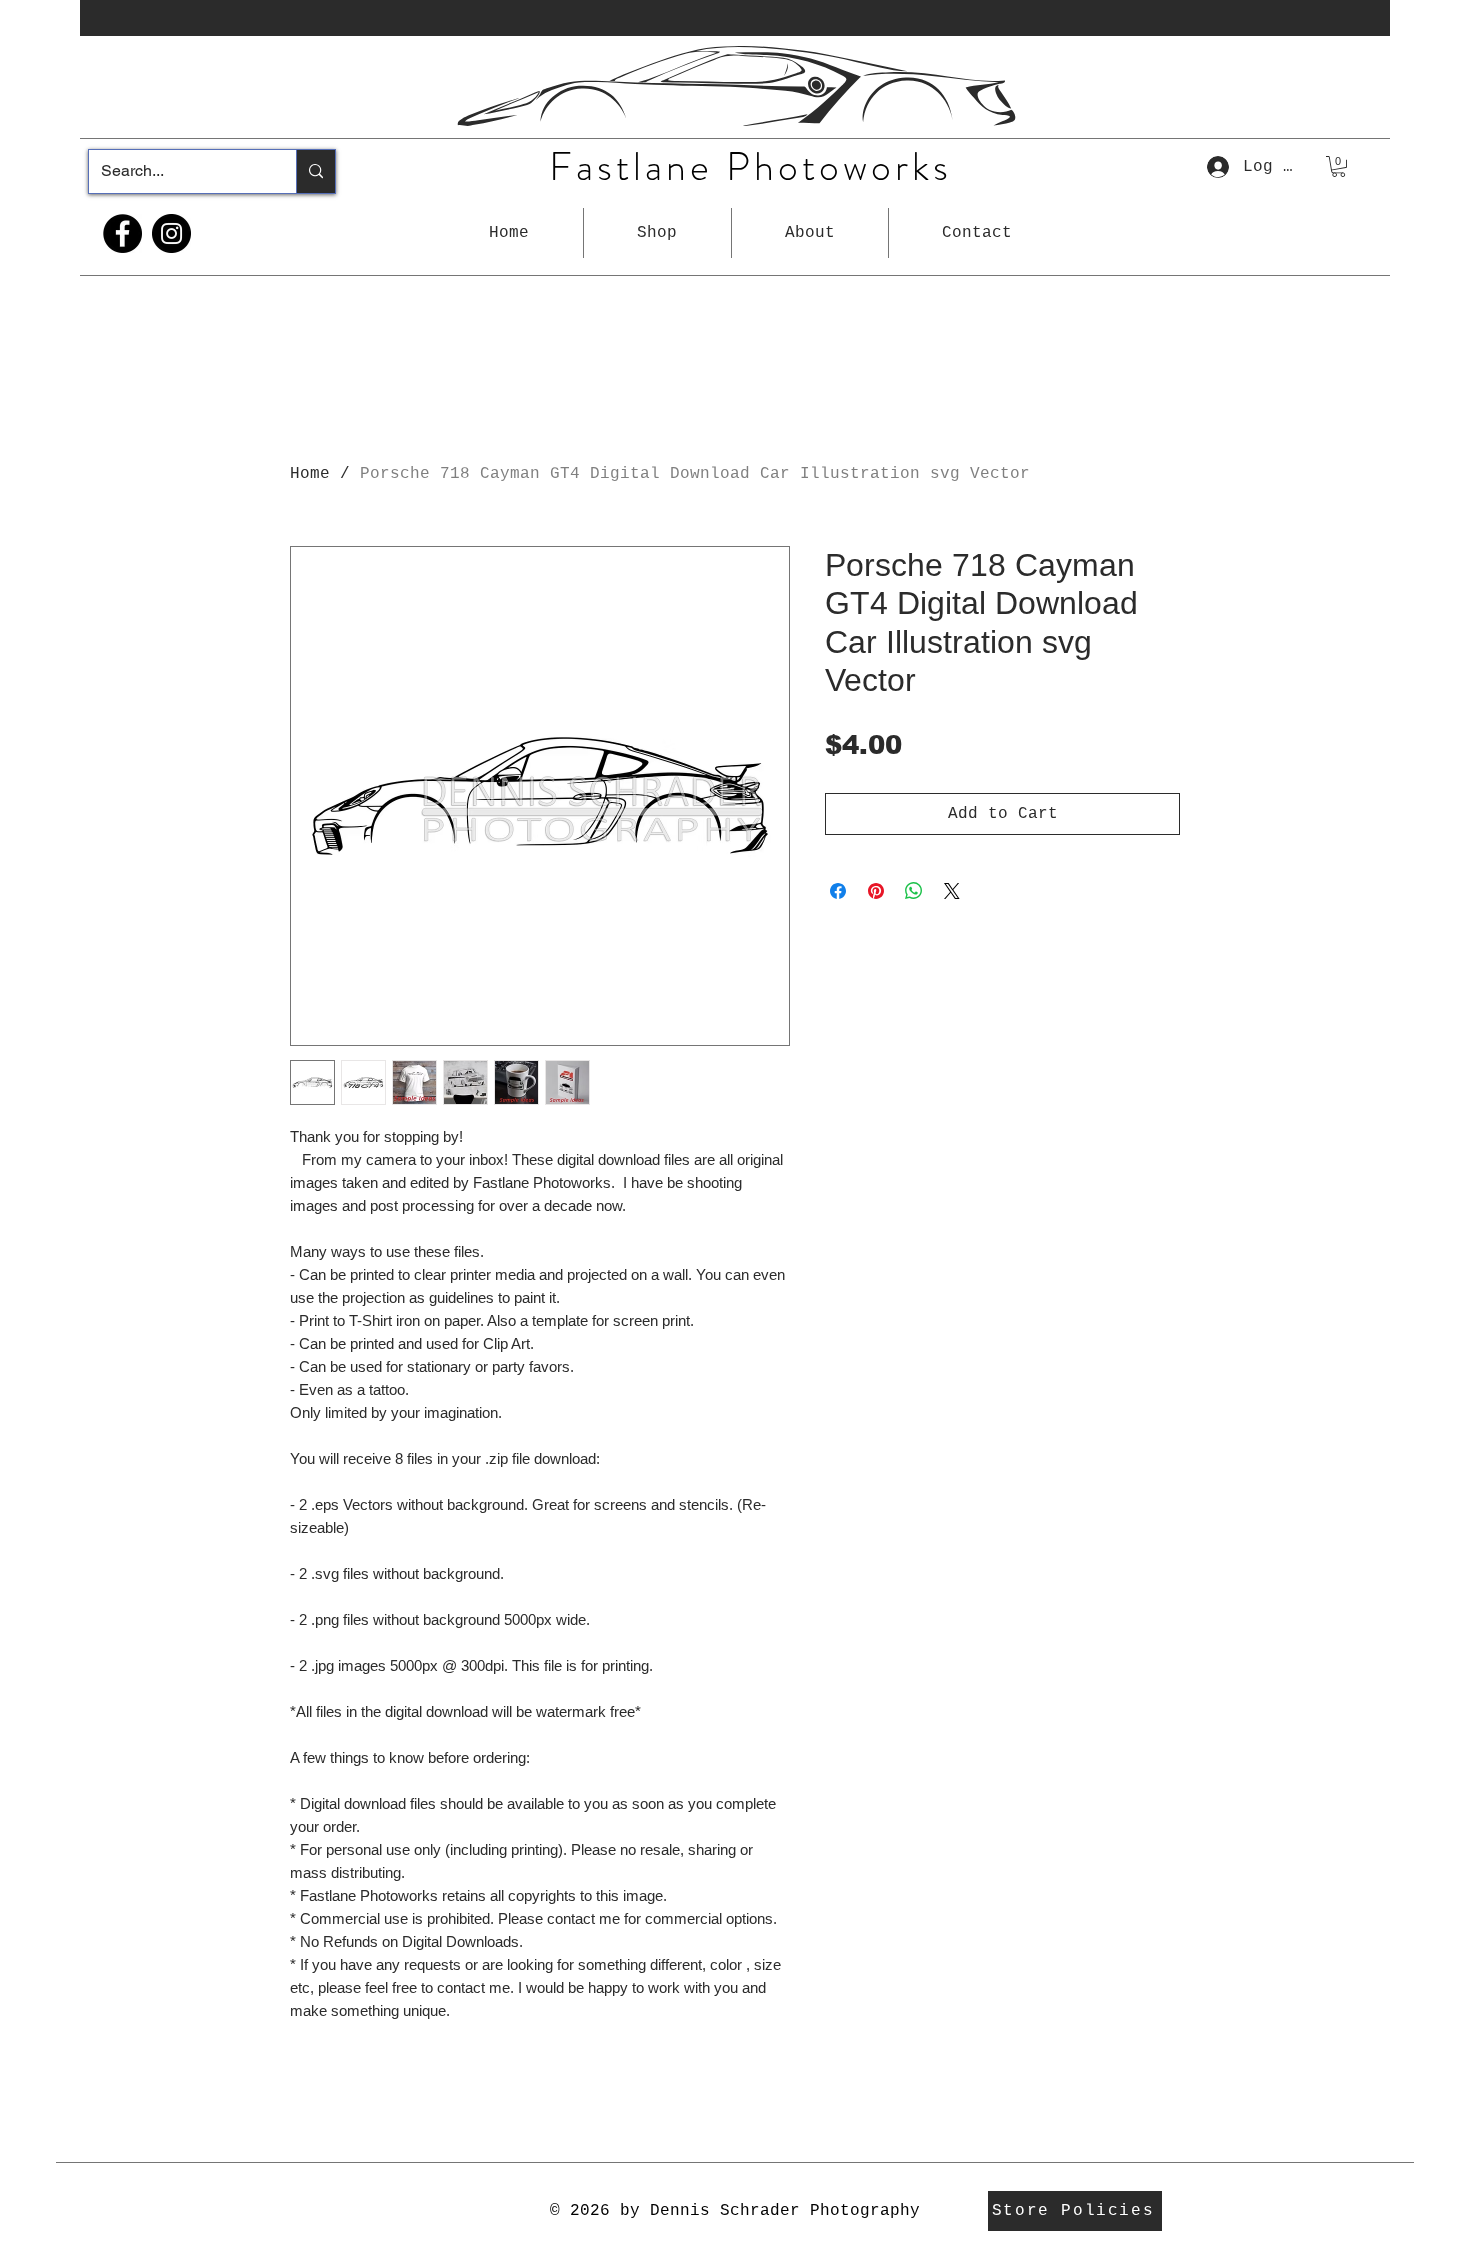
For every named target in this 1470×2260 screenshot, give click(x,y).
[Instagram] (171, 233)
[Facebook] (122, 233)
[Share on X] (952, 891)
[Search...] (315, 171)
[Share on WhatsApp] (914, 891)
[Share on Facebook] (838, 891)
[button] (657, 233)
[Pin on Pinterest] (876, 891)
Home (310, 474)
